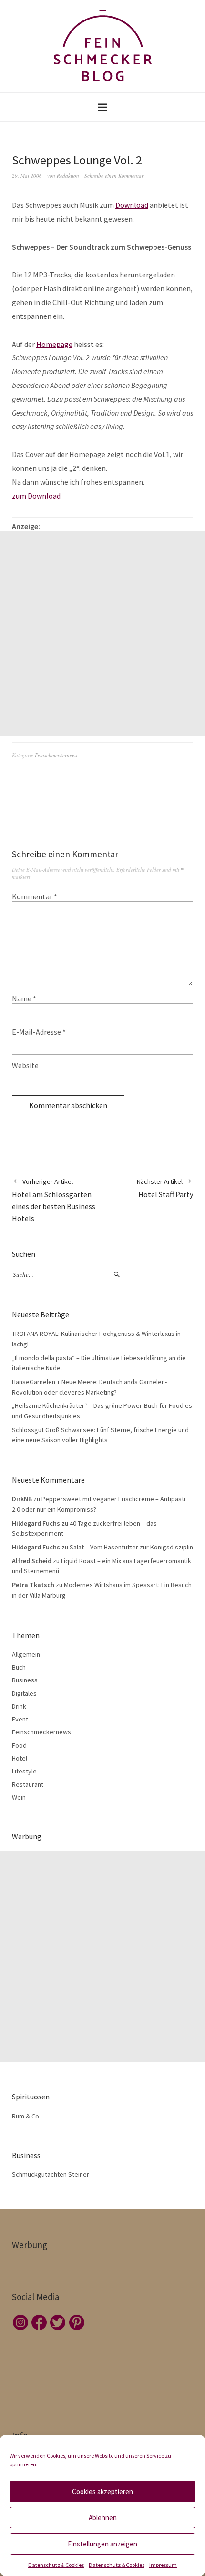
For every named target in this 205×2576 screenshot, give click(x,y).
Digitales (24, 1693)
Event (20, 1719)
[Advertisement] (102, 633)
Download (132, 205)
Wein (19, 1797)
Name (24, 998)
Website (25, 1065)
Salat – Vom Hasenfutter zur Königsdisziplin (131, 1547)
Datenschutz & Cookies (56, 2565)
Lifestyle (24, 1771)
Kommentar (35, 896)
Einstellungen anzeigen (102, 2544)
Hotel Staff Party (165, 1188)
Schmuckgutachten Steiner (51, 2174)
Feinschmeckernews (56, 755)
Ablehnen (103, 2518)
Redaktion (68, 176)
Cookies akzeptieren (102, 2491)
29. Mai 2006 (27, 176)
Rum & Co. (26, 2116)
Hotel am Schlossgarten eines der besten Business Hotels (54, 1200)
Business (25, 1680)
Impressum (163, 2565)
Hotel (20, 1758)
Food (19, 1745)
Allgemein (26, 1654)
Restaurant (28, 1784)
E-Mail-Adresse (39, 1032)
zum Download (36, 496)
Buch (19, 1667)
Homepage (54, 344)
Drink (19, 1706)
